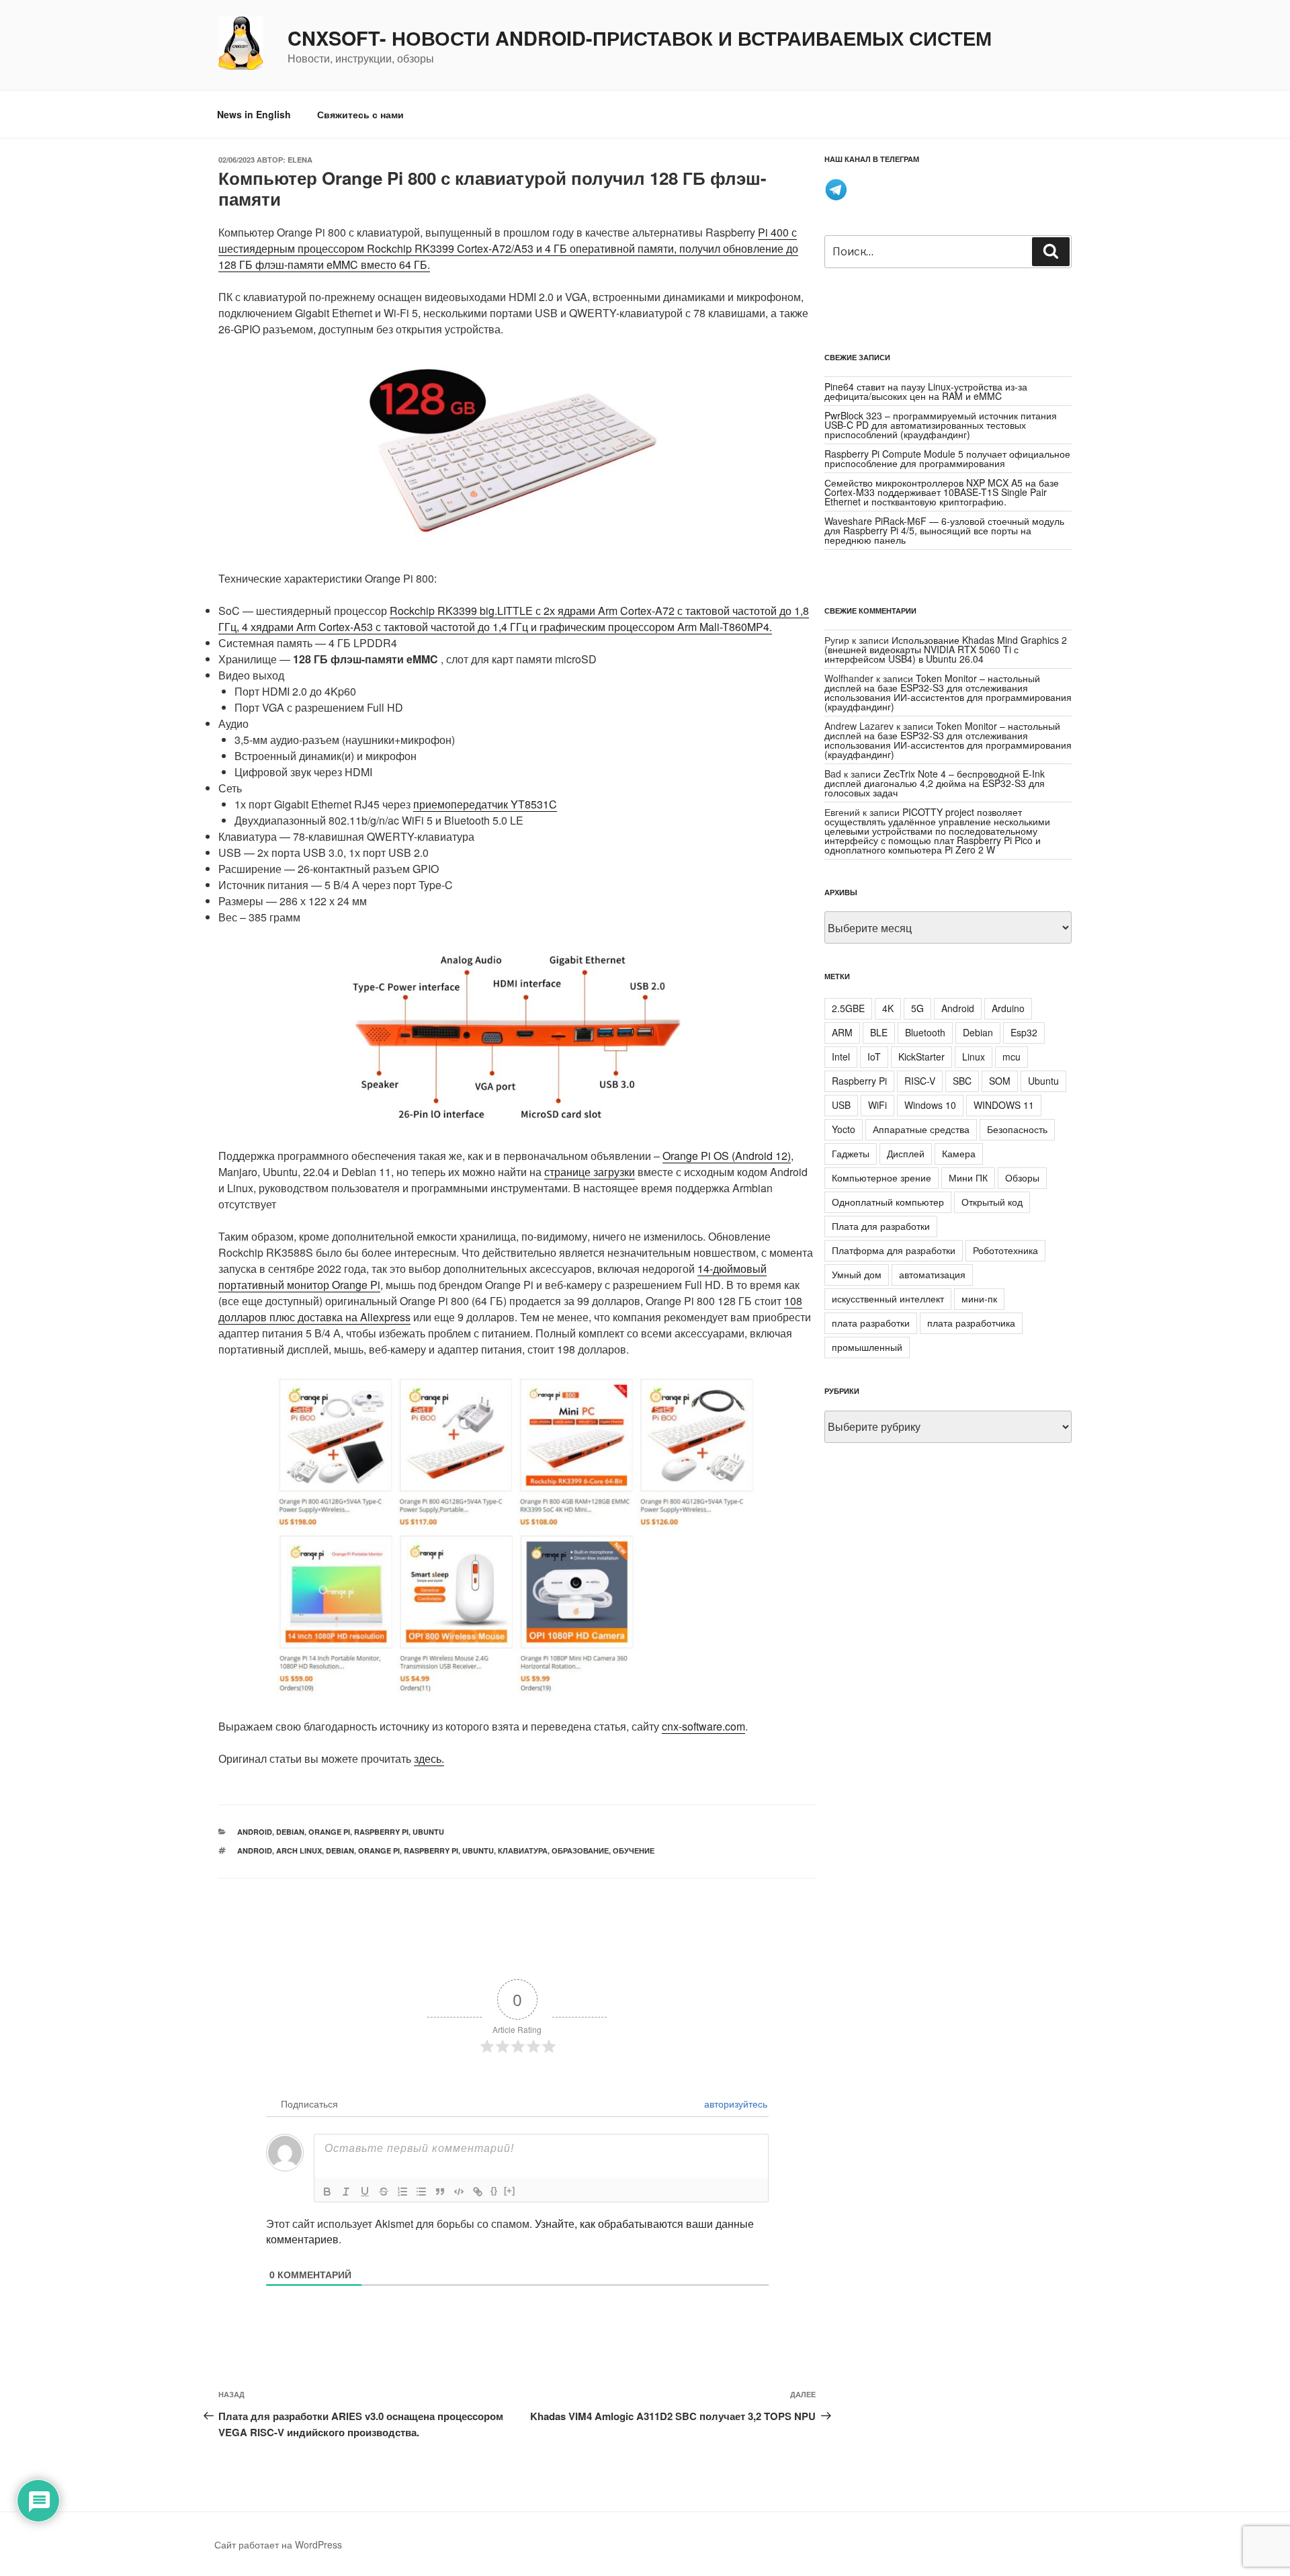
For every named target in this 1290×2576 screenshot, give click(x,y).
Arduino (1008, 1008)
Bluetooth (925, 1032)
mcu (1012, 1056)
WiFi (877, 1105)
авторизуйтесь (734, 2104)
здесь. (429, 1758)
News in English (254, 114)
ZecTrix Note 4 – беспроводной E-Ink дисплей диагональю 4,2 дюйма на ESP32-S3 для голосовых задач (935, 783)
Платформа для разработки (894, 1250)
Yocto (844, 1129)
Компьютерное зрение (881, 1177)
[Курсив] (346, 2192)
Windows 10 (930, 1105)
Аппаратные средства (921, 1129)
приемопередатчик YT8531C (485, 804)
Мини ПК (968, 1177)
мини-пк (979, 1298)
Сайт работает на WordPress (278, 2544)
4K (888, 1008)
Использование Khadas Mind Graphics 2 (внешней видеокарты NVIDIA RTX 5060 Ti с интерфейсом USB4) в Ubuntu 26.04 (946, 649)
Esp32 (1024, 1032)
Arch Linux (299, 1851)
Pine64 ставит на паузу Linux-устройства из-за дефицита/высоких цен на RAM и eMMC (926, 391)
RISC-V (920, 1081)
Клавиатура (523, 1851)
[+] (509, 2191)
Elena (300, 160)
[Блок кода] (459, 2192)
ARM (842, 1032)
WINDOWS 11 (1004, 1105)
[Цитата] (440, 2192)
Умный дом (857, 1274)
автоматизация (932, 1274)
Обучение (634, 1851)
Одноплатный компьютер (888, 1202)
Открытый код (992, 1202)
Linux (974, 1056)
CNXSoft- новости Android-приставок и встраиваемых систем (640, 38)
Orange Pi (329, 1832)
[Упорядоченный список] (402, 2192)
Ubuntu (428, 1832)
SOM (1000, 1081)
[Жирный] (327, 2192)
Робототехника (1005, 1250)
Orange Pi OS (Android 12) (727, 1156)
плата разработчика (971, 1323)
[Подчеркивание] (365, 2192)
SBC (962, 1081)
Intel (841, 1056)
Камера (959, 1153)
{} (494, 2191)
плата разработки (871, 1323)
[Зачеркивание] (384, 2192)
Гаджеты (851, 1153)
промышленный (867, 1347)
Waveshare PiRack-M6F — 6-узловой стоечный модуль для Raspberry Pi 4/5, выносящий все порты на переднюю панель (944, 530)
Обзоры (1022, 1177)
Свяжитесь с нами (360, 114)
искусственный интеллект (888, 1298)
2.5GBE (848, 1008)
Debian (290, 1832)
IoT (874, 1056)
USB (841, 1105)
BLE (879, 1032)
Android (255, 1832)
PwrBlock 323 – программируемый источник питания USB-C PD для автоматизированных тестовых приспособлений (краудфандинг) (941, 425)
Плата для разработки (881, 1226)
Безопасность (1017, 1129)
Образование (580, 1851)
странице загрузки (590, 1172)
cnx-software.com (703, 1726)
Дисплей (906, 1153)
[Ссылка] (478, 2192)
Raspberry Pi (381, 1832)
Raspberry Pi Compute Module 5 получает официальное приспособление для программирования (947, 458)
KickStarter (921, 1056)
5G (917, 1008)
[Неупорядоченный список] (421, 2192)
